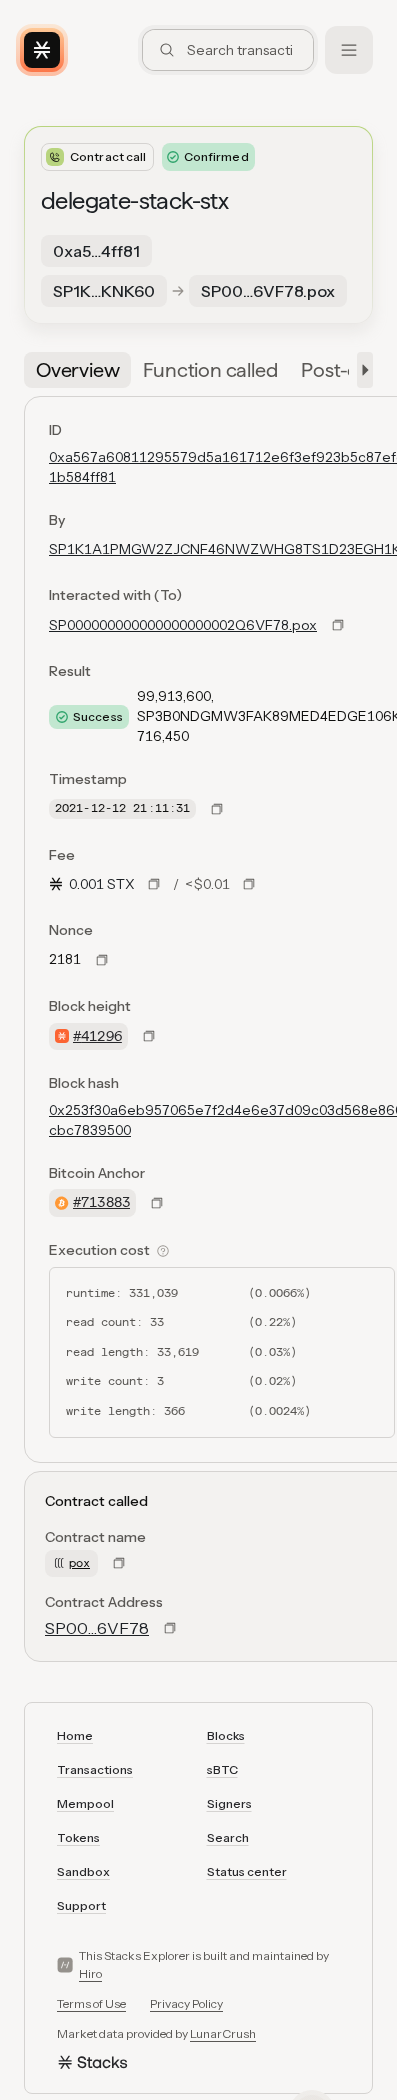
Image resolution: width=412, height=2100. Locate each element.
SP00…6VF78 (97, 1628)
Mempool (85, 1803)
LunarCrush (223, 2033)
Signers (229, 1803)
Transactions (95, 1769)
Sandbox (83, 1871)
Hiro (90, 1973)
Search (228, 1837)
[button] (361, 370)
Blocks (226, 1735)
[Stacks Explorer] (42, 50)
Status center (247, 1871)
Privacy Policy (186, 2003)
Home (75, 1735)
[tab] (77, 370)
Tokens (78, 1837)
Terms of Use (91, 2003)
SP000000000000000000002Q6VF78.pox (183, 625)
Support (81, 1905)
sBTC (222, 1769)
